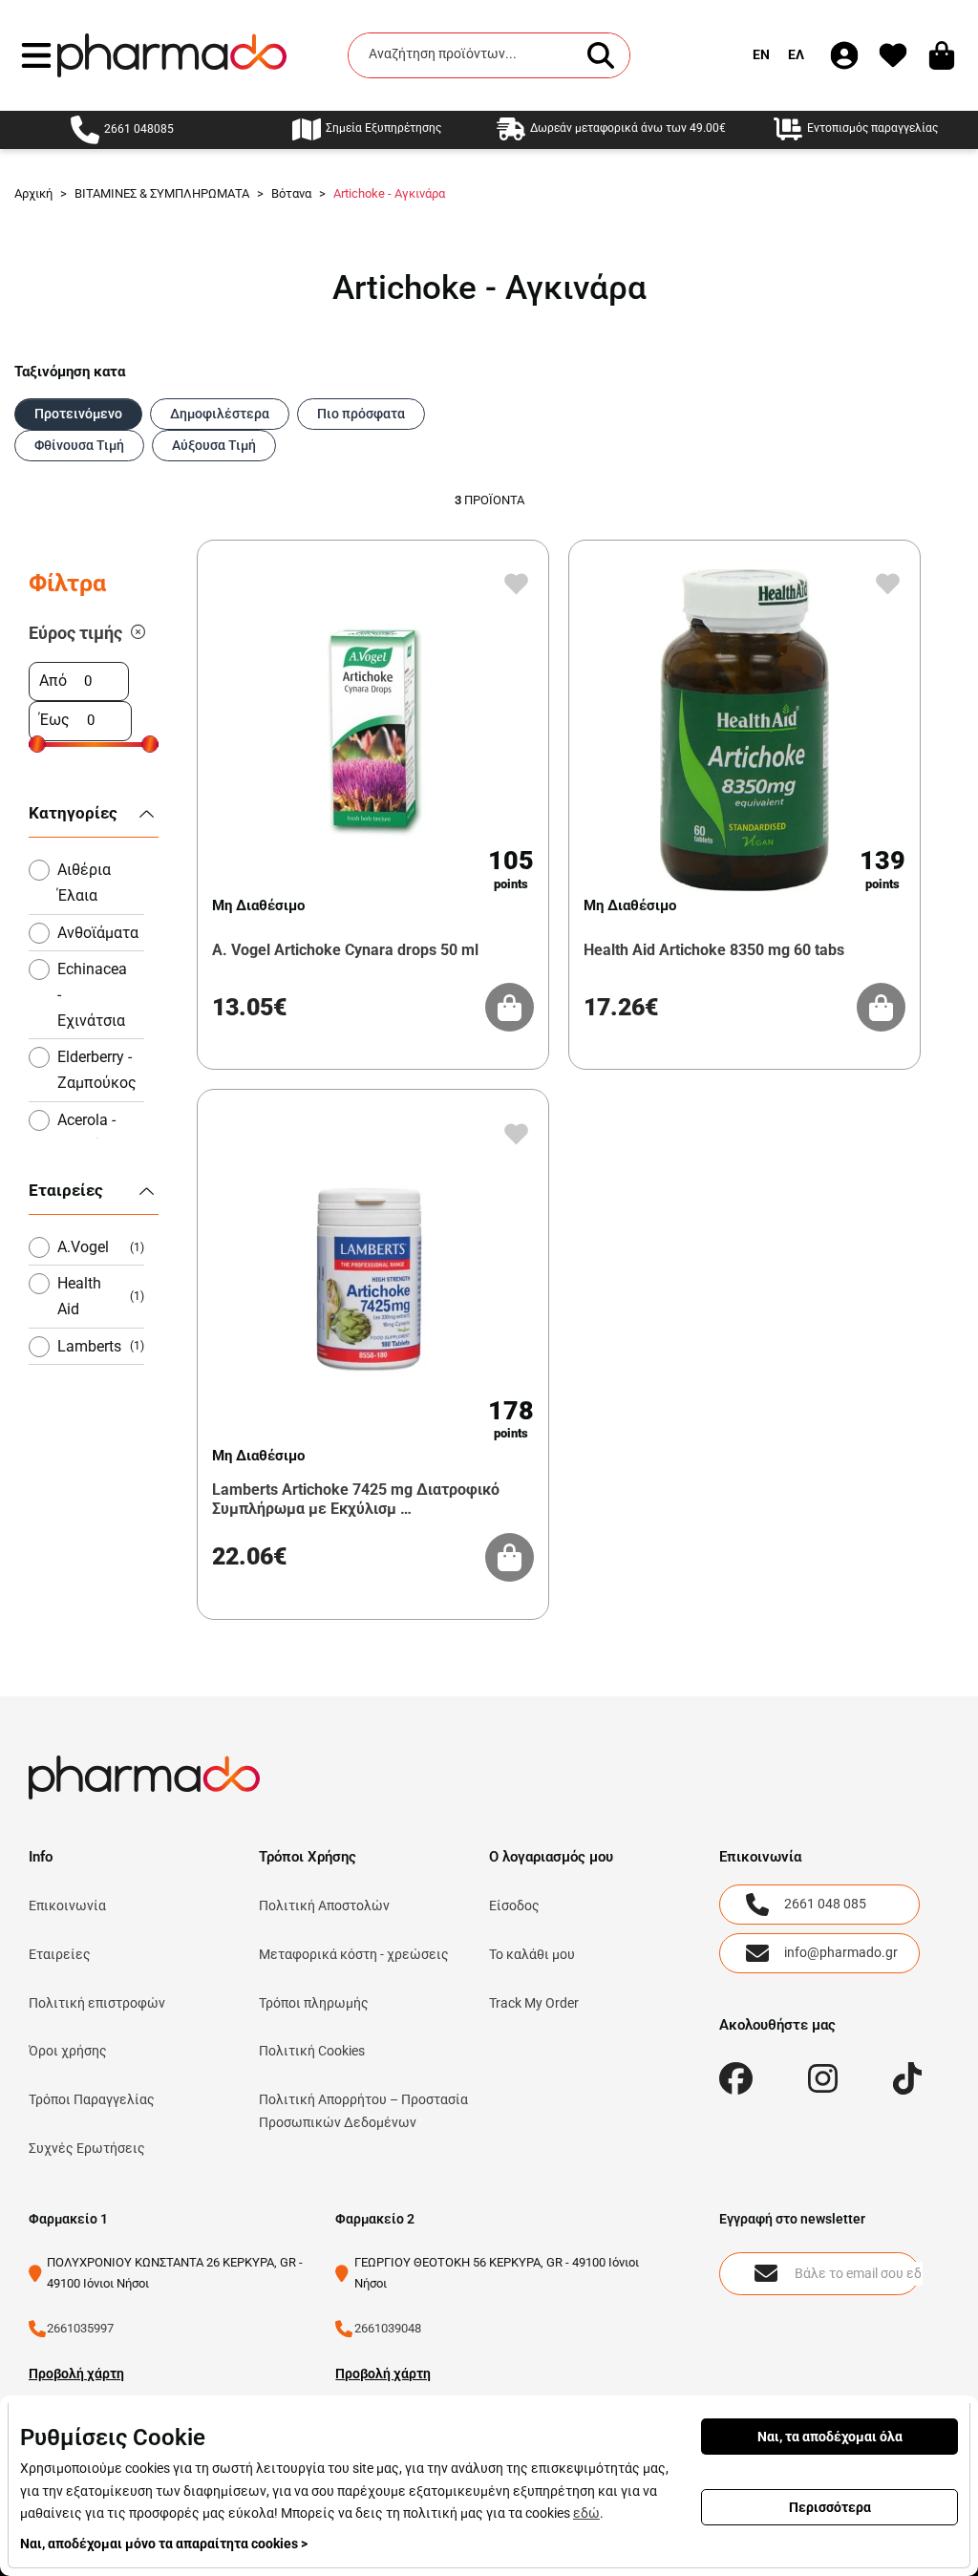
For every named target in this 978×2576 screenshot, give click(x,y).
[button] (36, 55)
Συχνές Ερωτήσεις (87, 2148)
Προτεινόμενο (78, 414)
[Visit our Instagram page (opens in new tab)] (823, 2079)
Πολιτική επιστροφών (97, 2003)
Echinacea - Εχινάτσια (92, 995)
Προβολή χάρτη (76, 2374)
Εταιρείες (60, 1954)
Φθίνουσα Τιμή (79, 445)
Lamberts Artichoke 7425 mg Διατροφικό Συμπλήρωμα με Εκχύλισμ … (356, 1499)
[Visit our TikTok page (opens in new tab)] (908, 2079)
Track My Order (534, 2003)
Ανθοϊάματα (98, 933)
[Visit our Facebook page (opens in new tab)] (736, 2079)
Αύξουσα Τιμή (214, 445)
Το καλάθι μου (532, 1954)
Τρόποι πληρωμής (314, 2003)
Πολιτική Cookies (312, 2051)
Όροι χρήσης (68, 2051)
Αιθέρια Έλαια (84, 883)
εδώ (586, 2513)
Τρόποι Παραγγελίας (92, 2099)
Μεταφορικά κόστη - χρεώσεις (354, 1954)
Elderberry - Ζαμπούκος (97, 1070)
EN (761, 54)
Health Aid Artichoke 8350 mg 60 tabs (714, 950)
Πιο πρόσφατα (361, 414)
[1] (138, 633)
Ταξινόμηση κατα (70, 372)
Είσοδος (514, 1905)
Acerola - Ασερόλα (88, 1133)
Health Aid (101, 1296)
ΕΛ (796, 54)
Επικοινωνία (67, 1905)
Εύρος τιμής (75, 633)
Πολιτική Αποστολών (324, 1905)
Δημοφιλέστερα (220, 414)
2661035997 (80, 2328)
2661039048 (388, 2328)
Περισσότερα (830, 2507)
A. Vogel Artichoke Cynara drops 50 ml (345, 950)
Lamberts (101, 1346)
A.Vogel (101, 1247)
